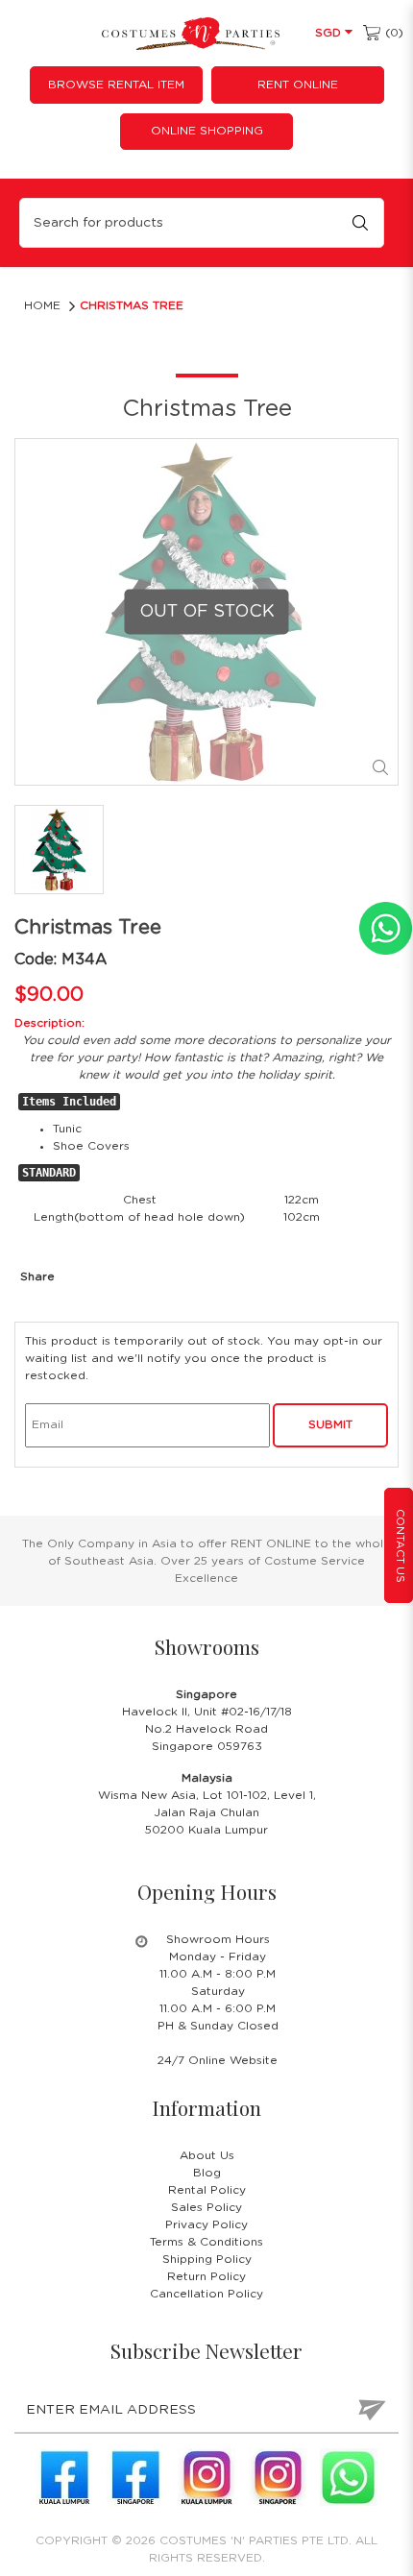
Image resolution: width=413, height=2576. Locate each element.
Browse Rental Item (116, 85)
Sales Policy (206, 2207)
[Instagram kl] (206, 2477)
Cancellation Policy (206, 2294)
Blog (207, 2173)
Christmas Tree (132, 305)
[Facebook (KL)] (64, 2477)
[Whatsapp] (349, 2477)
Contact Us (400, 1546)
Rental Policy (207, 2190)
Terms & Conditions (206, 2242)
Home (42, 305)
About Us (207, 2155)
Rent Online (298, 85)
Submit (330, 1424)
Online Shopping (207, 131)
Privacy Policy (206, 2224)
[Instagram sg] (278, 2477)
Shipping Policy (207, 2259)
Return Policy (206, 2276)
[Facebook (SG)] (135, 2477)
